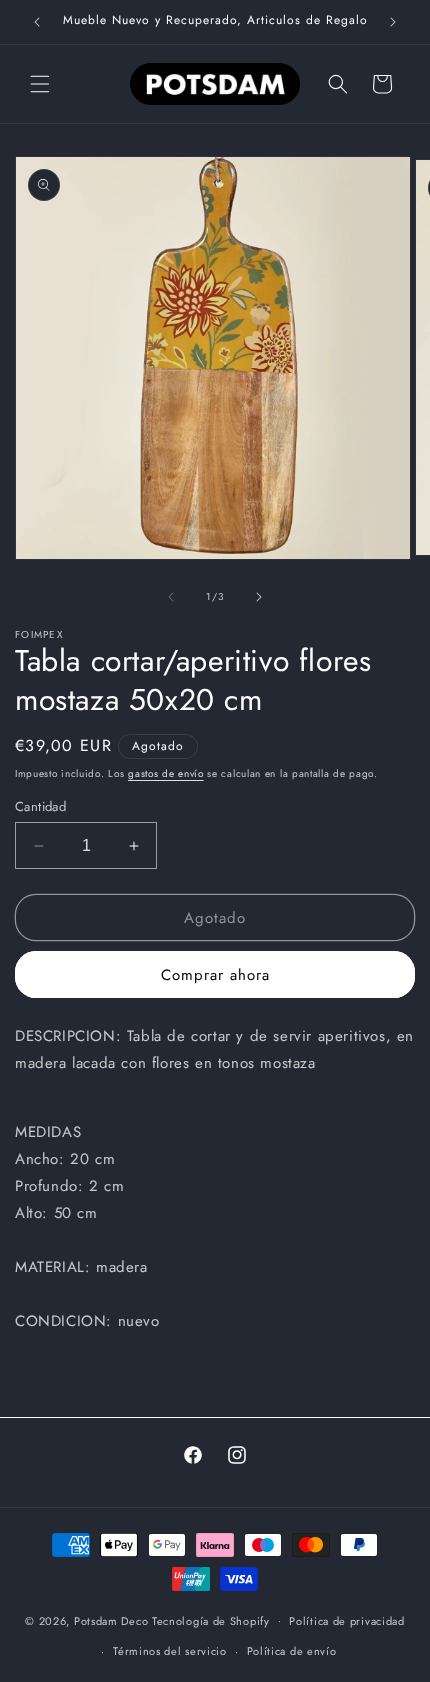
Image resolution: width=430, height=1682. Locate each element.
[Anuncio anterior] (37, 22)
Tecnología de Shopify (211, 1620)
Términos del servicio (170, 1651)
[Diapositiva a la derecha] (259, 597)
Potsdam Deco (111, 1620)
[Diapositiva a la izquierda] (171, 597)
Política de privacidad (346, 1621)
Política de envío (292, 1651)
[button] (40, 84)
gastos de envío (166, 773)
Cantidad (40, 806)
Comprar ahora (215, 975)
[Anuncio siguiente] (393, 22)
